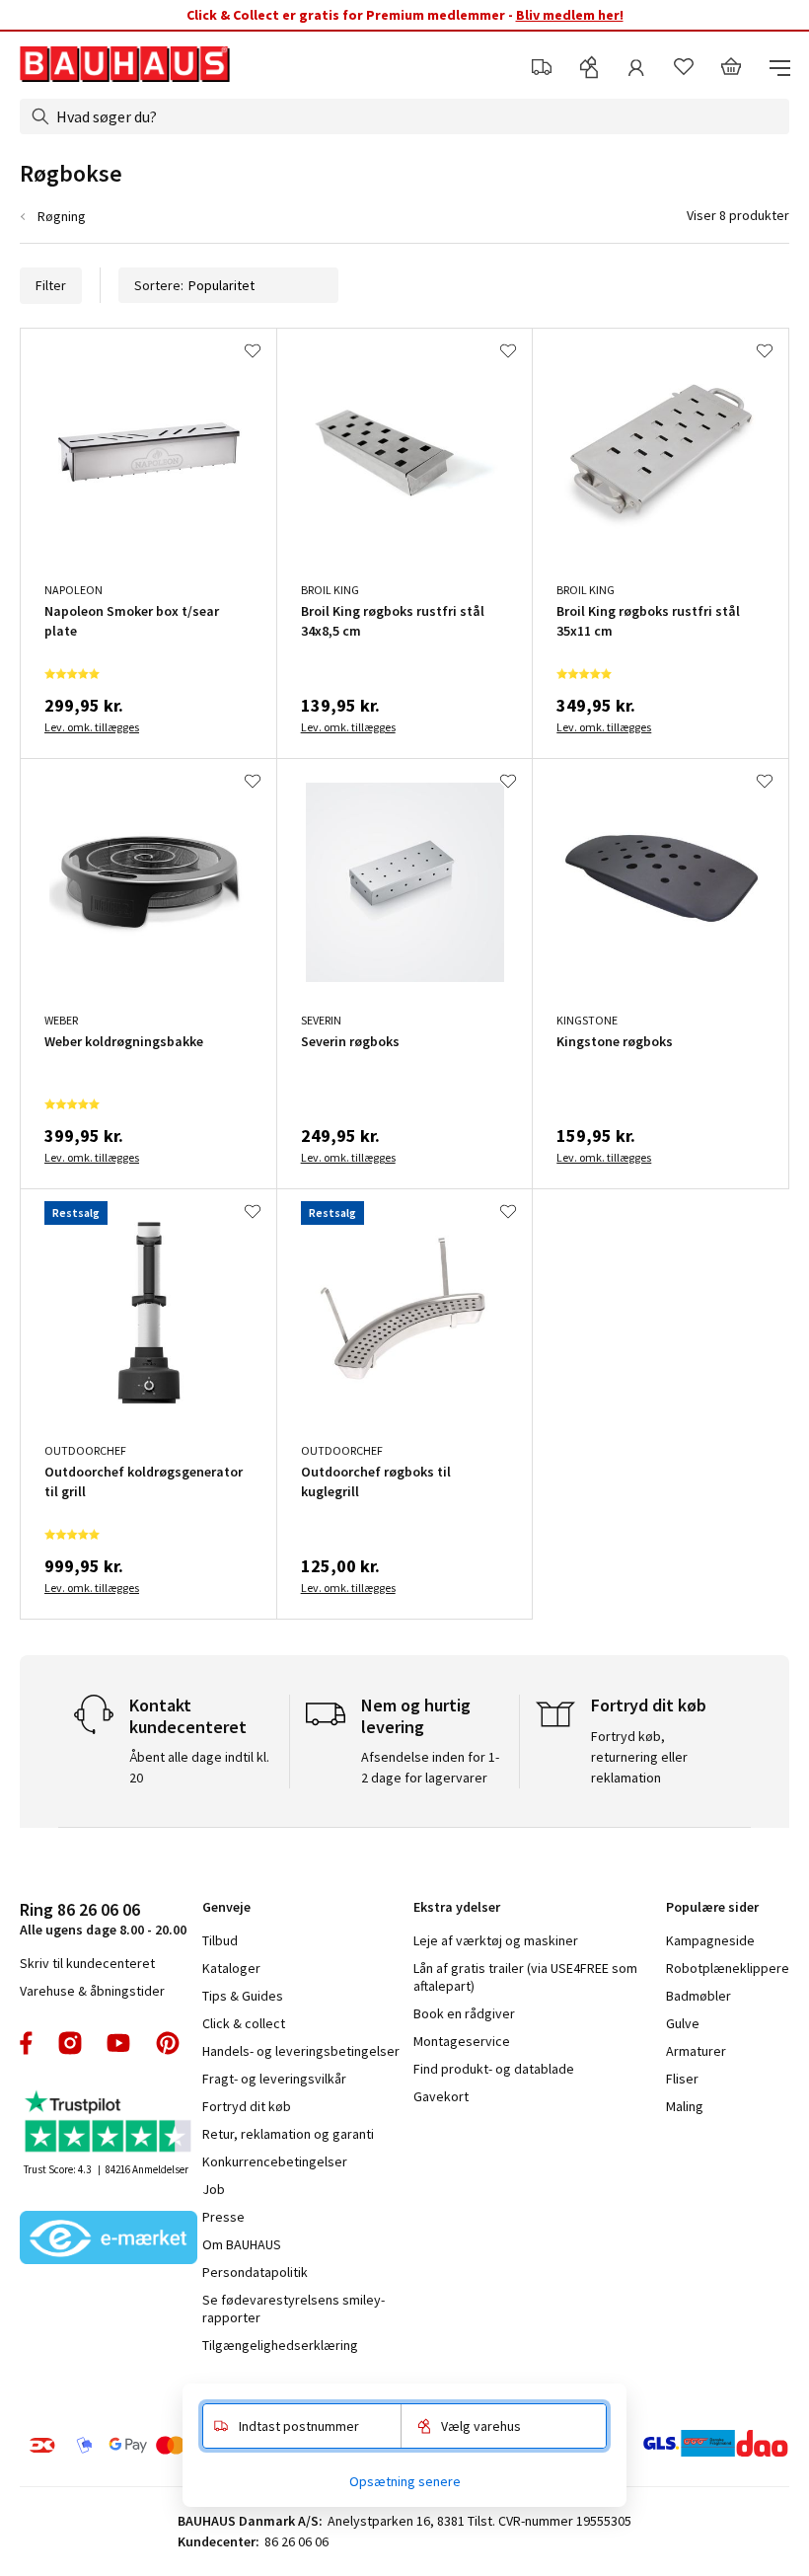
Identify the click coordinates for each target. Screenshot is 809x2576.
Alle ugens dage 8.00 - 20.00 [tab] (103, 1918)
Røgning (62, 216)
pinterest (168, 2043)
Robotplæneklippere (728, 1968)
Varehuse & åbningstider (92, 1991)
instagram (70, 2043)
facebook (27, 2043)
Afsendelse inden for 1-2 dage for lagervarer (430, 1767)
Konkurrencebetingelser (275, 2161)
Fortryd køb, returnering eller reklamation (639, 1757)
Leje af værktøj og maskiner (496, 1940)
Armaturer (696, 2051)
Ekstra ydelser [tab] (457, 1907)
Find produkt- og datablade (494, 2069)
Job (214, 2189)
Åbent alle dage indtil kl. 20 (199, 1767)
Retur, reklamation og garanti (288, 2134)
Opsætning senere (405, 2481)
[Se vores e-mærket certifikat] (109, 2239)
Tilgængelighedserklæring (280, 2345)
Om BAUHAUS (242, 2244)
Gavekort (441, 2096)
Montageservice (462, 2041)
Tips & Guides (243, 1996)
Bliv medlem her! (570, 15)
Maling (685, 2106)
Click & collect (244, 2023)
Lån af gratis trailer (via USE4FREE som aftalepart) (525, 1977)
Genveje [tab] (226, 1907)
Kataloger (231, 1968)
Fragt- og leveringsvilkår (274, 2079)
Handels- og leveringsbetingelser (301, 2051)
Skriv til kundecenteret (87, 1963)
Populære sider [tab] (712, 1907)
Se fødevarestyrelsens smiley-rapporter (294, 2309)
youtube (118, 2043)
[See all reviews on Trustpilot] (109, 2123)
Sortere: (159, 285)
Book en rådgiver (464, 2013)
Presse (223, 2217)
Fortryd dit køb (247, 2106)
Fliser (682, 2079)
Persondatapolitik (255, 2272)
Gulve (683, 2023)
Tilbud (220, 1940)
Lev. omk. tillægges (92, 727)
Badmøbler (699, 1996)
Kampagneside (710, 1940)
